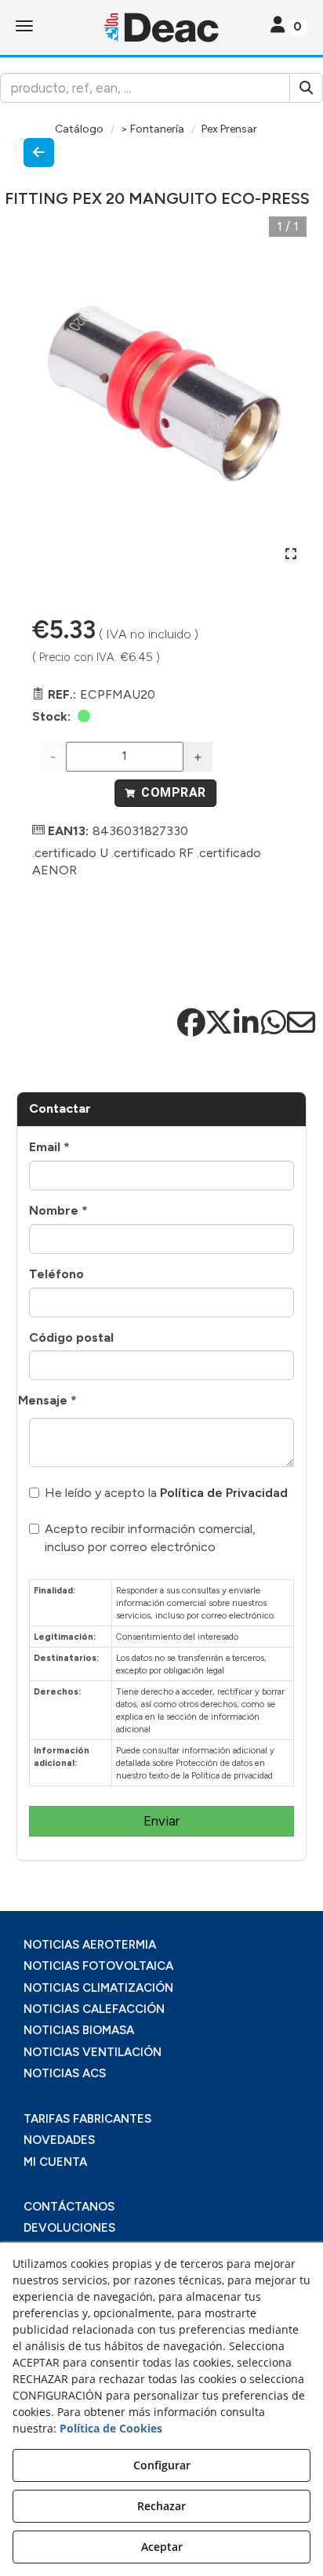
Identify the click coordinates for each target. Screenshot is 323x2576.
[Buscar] (306, 88)
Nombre (58, 1210)
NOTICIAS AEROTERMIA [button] (90, 1945)
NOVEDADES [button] (59, 2140)
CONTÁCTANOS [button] (69, 2207)
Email (49, 1147)
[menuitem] (161, 1945)
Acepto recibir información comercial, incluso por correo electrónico (150, 1538)
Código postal (71, 1337)
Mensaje (47, 1400)
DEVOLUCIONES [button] (69, 2228)
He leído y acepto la (166, 1493)
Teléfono (56, 1274)
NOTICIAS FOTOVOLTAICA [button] (98, 1966)
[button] (161, 27)
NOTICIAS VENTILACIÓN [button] (93, 2052)
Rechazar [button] (161, 2506)
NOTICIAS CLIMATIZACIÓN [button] (98, 1988)
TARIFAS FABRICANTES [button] (87, 2119)
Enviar (161, 1821)
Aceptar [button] (162, 2547)
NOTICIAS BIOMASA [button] (79, 2030)
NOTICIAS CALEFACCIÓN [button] (94, 2009)
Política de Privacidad (224, 1493)
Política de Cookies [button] (111, 2428)
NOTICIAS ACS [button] (65, 2073)
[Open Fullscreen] (291, 554)
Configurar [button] (162, 2465)
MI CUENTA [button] (55, 2162)
